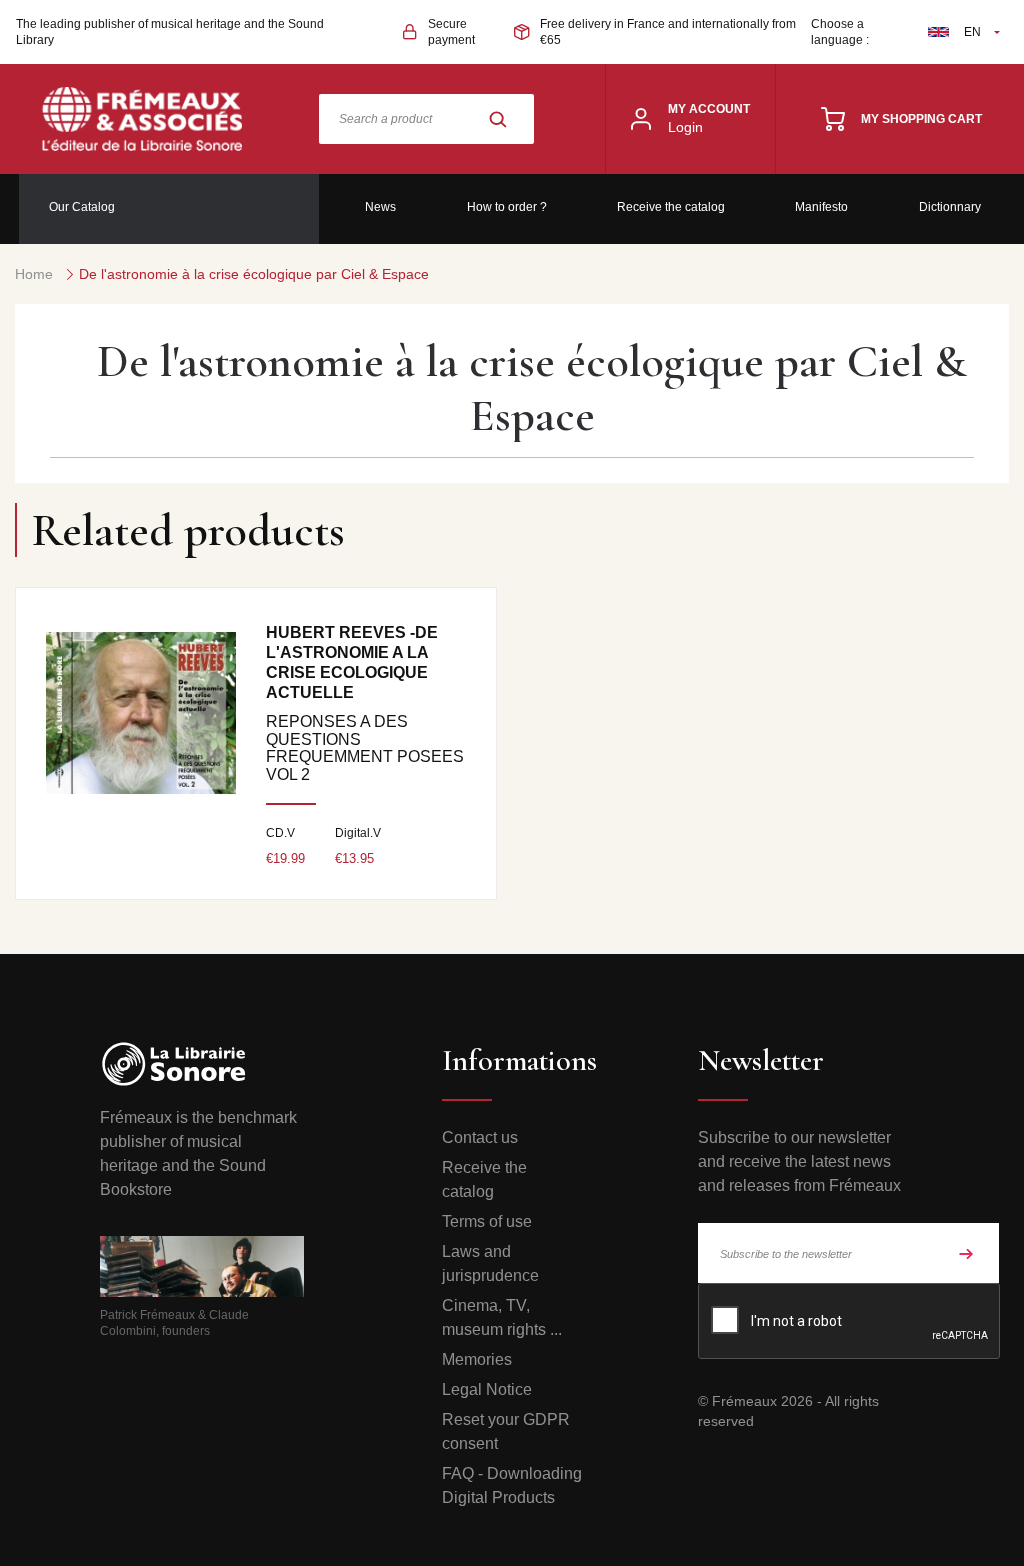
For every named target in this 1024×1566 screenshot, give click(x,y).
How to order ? (507, 207)
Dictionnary (950, 207)
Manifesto (821, 207)
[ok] (966, 1253)
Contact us (480, 1137)
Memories (477, 1359)
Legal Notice (487, 1389)
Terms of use (487, 1221)
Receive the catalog (671, 207)
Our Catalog (82, 207)
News (380, 207)
